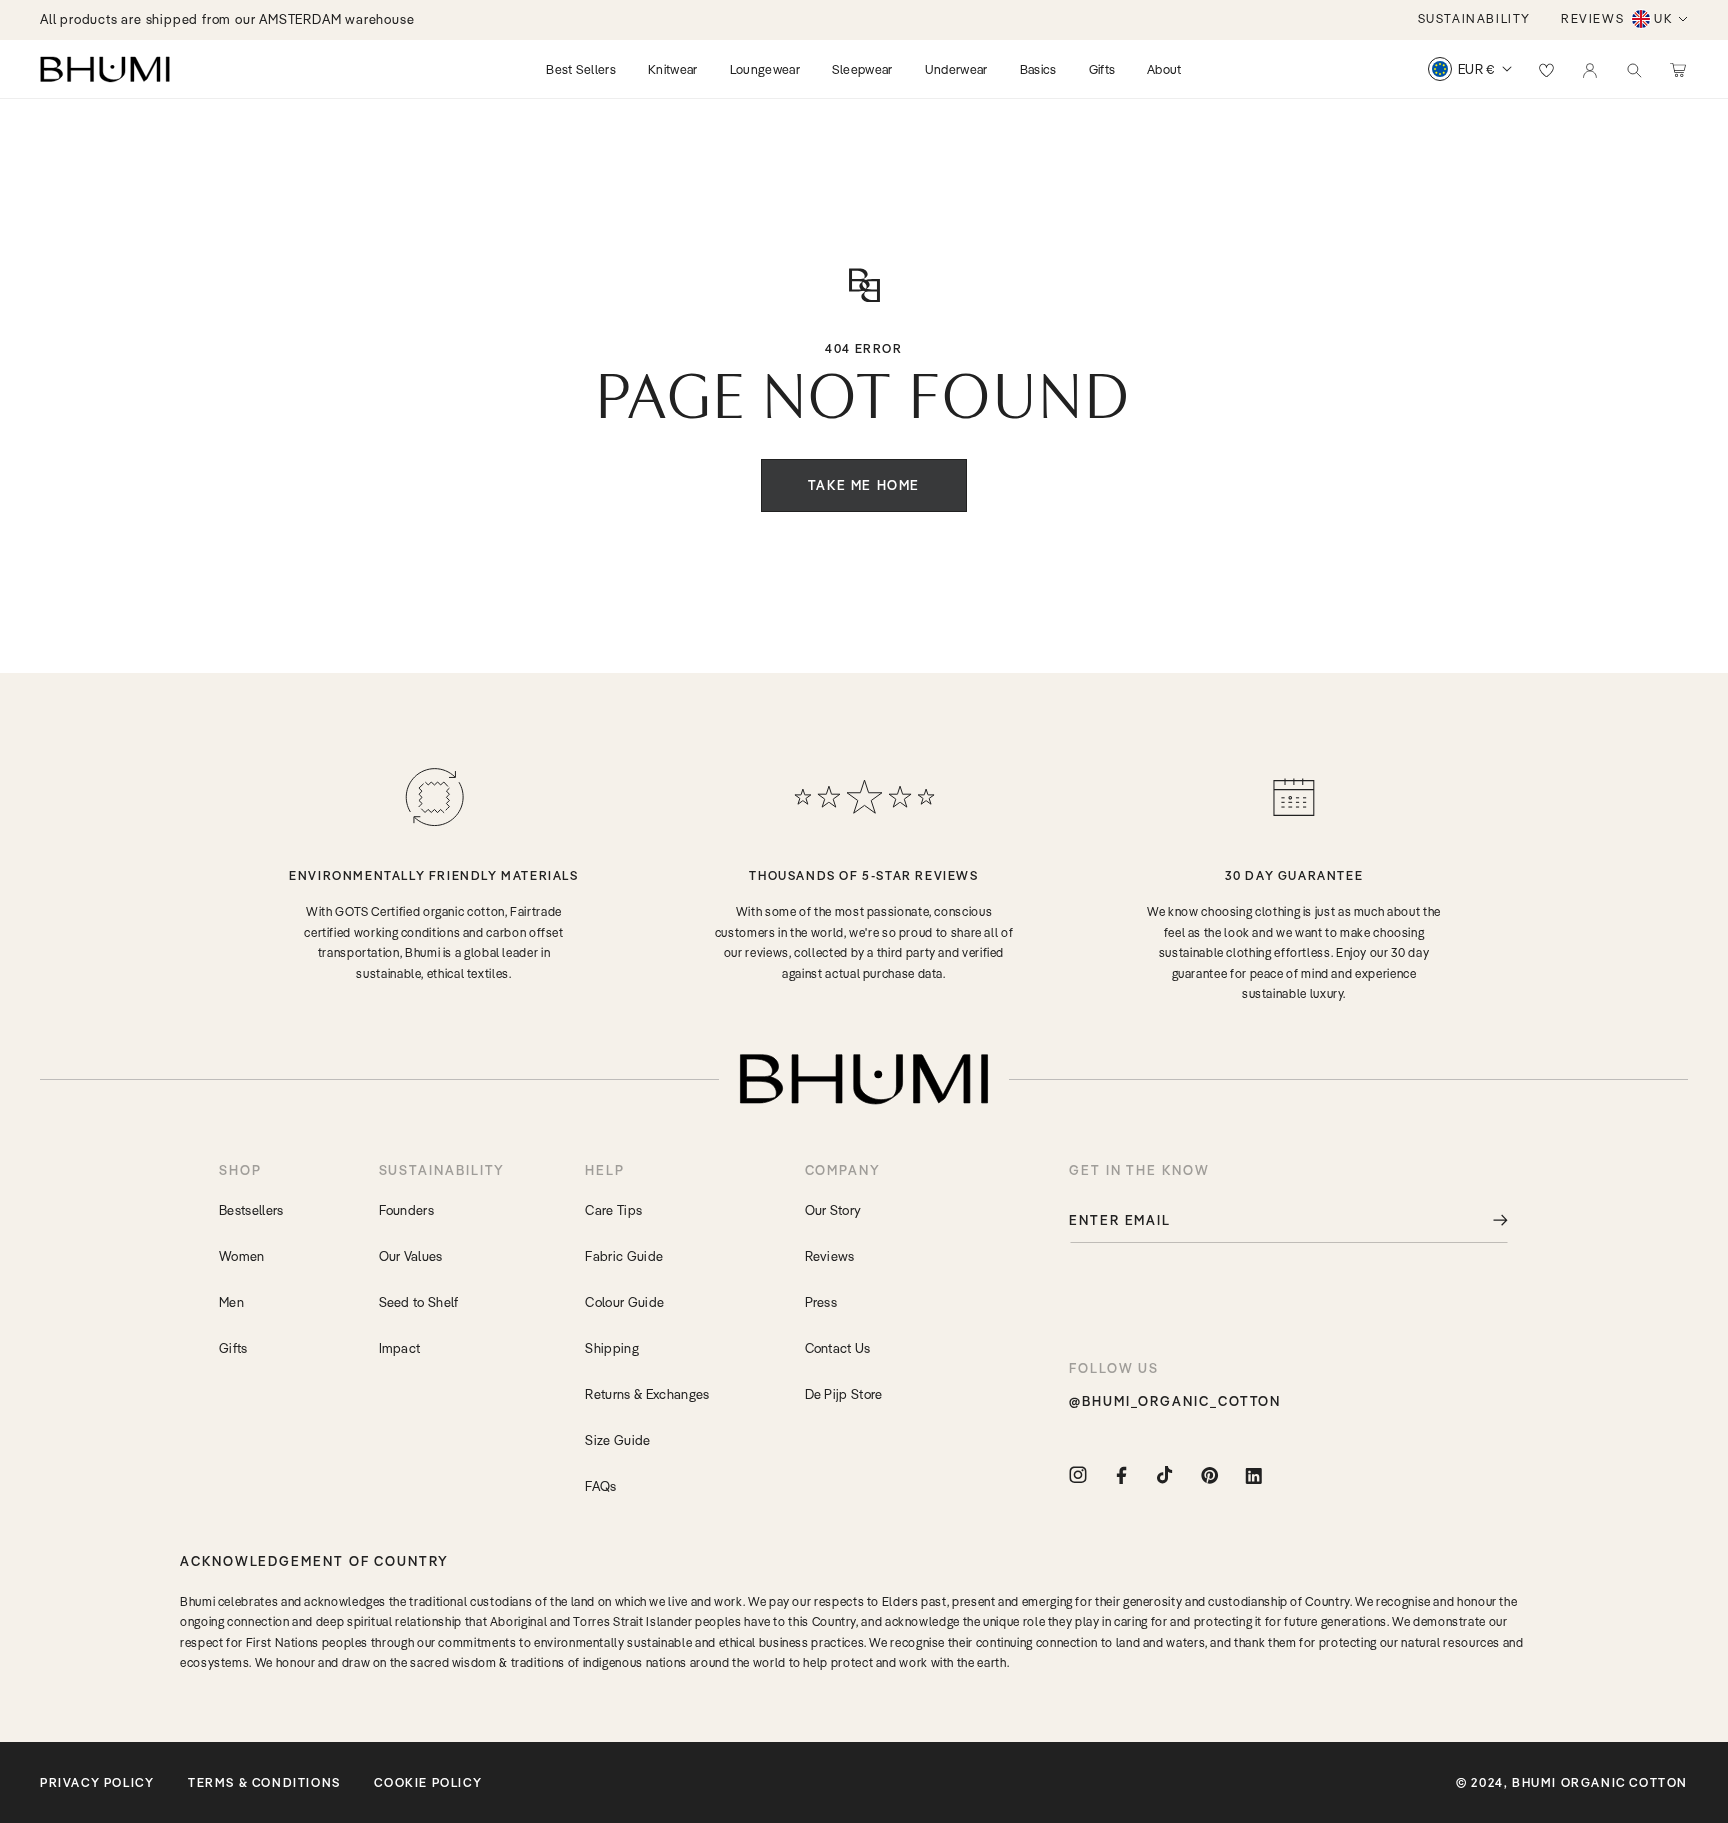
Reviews (830, 1256)
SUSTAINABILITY (1474, 18)
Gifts (233, 1348)
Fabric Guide (624, 1256)
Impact (400, 1348)
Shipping (612, 1348)
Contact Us (838, 1348)
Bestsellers (251, 1210)
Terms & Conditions (264, 1782)
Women (242, 1256)
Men (231, 1302)
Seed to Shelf (419, 1302)
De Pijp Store (844, 1394)
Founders (407, 1210)
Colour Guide (624, 1302)
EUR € (1476, 69)
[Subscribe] (1486, 1220)
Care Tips (613, 1210)
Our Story (833, 1210)
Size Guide (617, 1440)
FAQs (600, 1486)
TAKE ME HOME (864, 485)
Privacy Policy (97, 1782)
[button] (1634, 69)
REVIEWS (1592, 18)
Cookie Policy (428, 1782)
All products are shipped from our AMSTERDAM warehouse (227, 19)
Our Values (411, 1256)
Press (821, 1302)
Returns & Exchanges (647, 1394)
